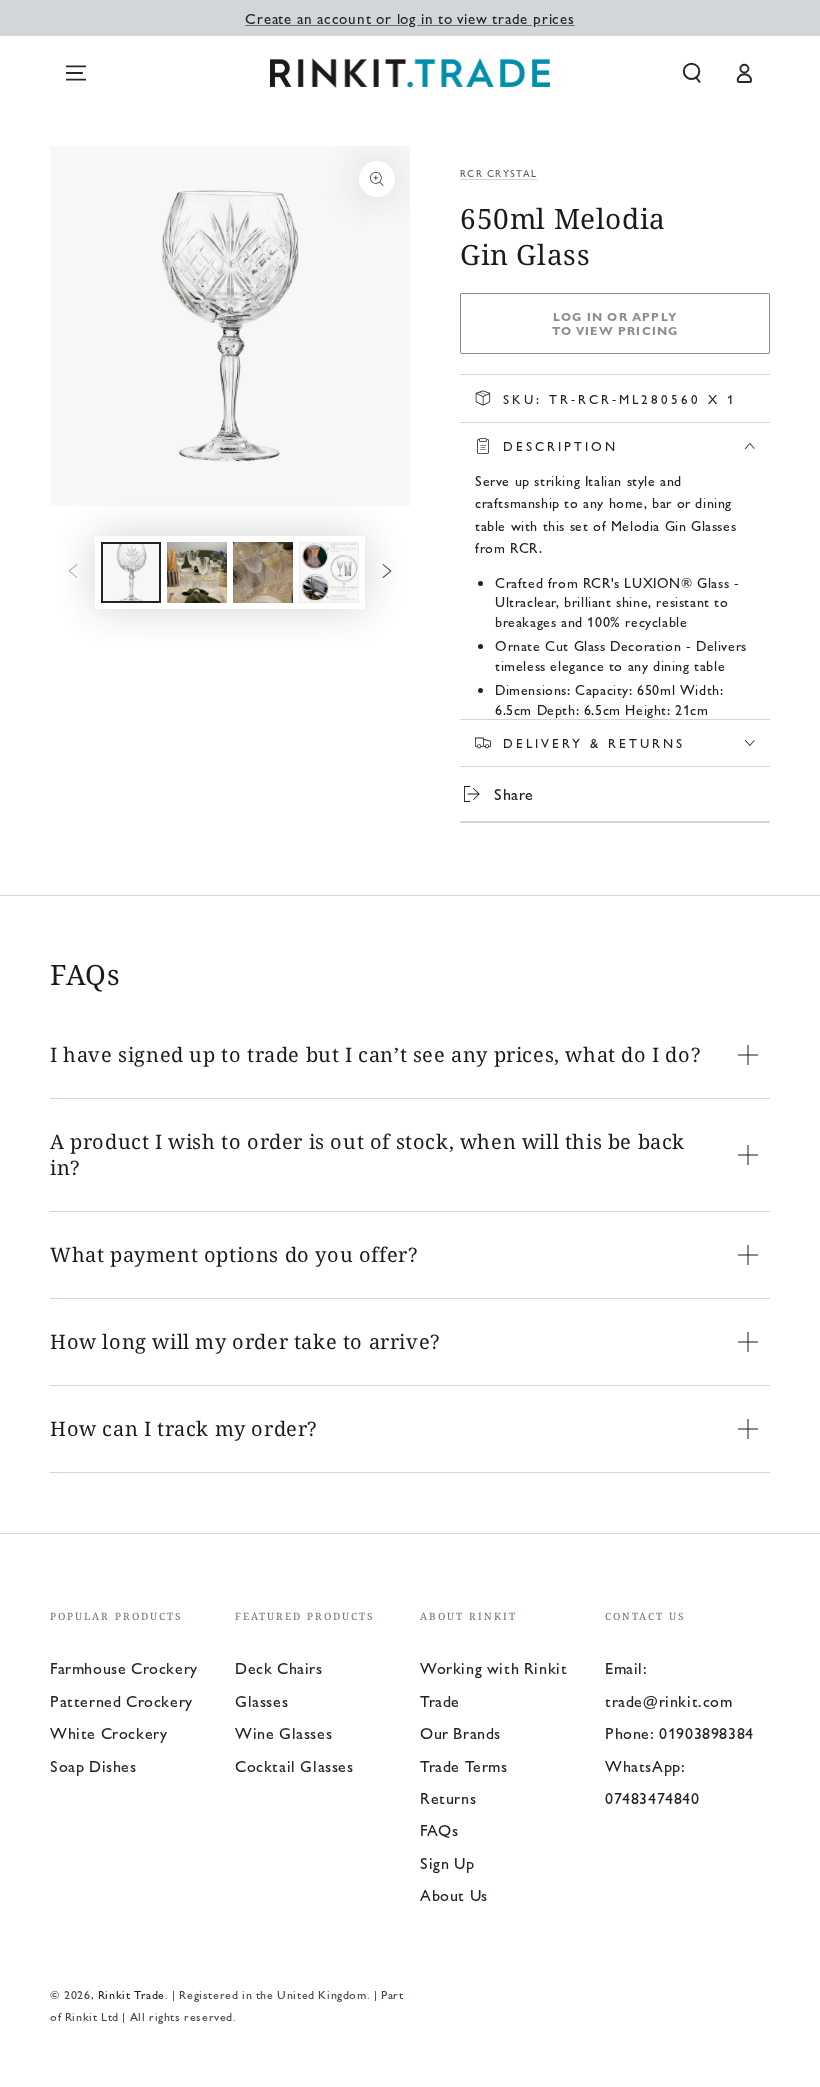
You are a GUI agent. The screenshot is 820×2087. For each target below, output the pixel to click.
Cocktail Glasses (294, 1765)
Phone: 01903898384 (679, 1732)
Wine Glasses (283, 1732)
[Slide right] (387, 573)
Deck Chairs (279, 1667)
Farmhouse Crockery (124, 1667)
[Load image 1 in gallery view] (131, 572)
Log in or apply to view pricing (615, 323)
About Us (454, 1894)
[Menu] (76, 73)
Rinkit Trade (131, 1994)
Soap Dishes (93, 1765)
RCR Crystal (498, 173)
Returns (448, 1797)
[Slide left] (73, 573)
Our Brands (460, 1732)
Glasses (261, 1700)
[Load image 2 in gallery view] (197, 572)
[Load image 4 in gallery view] (329, 572)
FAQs (439, 1829)
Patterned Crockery (121, 1700)
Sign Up (447, 1862)
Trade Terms (464, 1765)
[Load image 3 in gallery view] (263, 572)
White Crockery (108, 1732)
